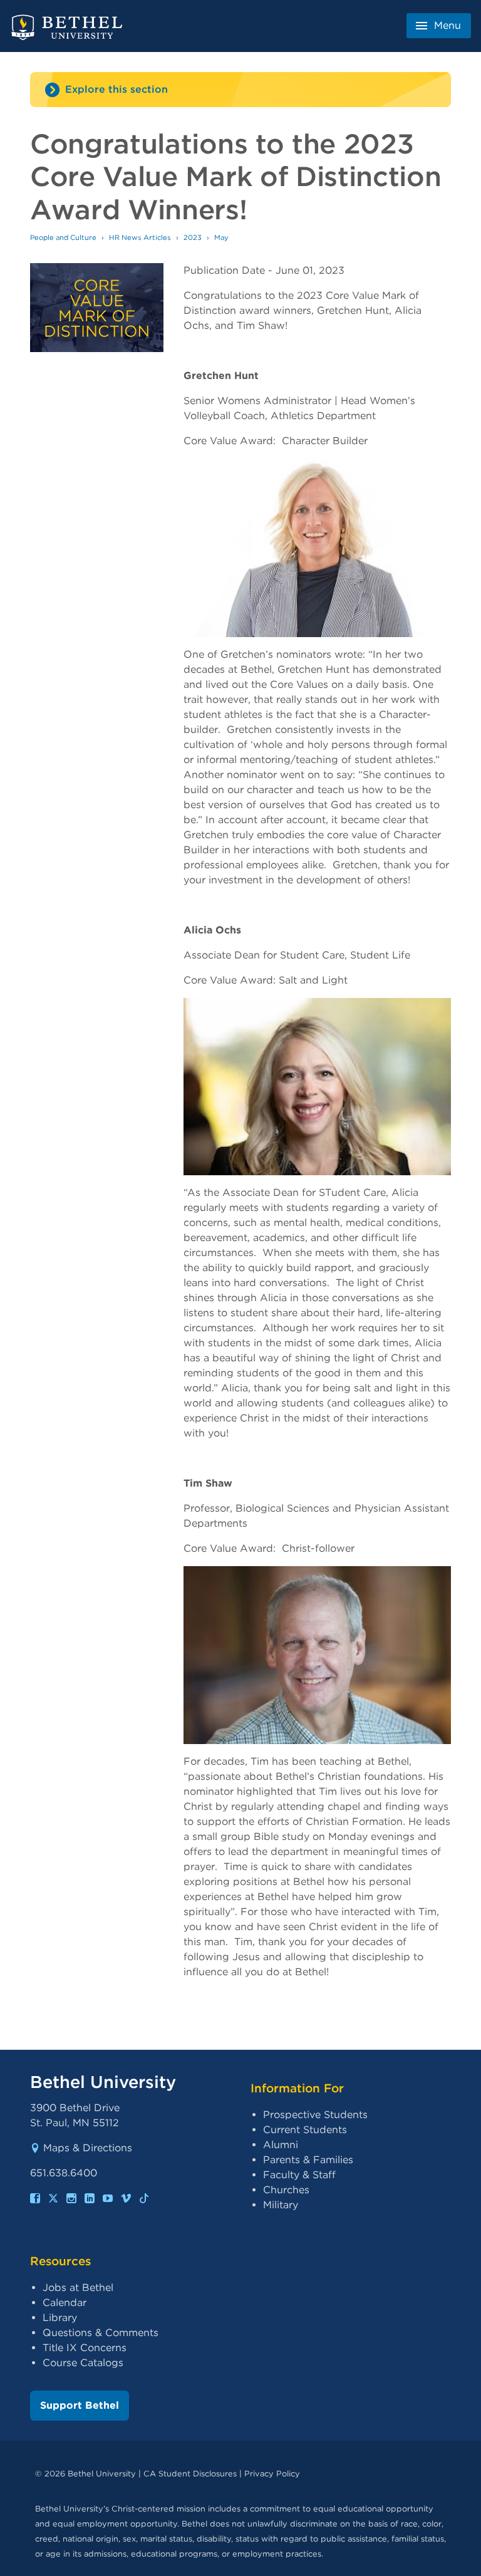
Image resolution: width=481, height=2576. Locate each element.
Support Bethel (80, 2405)
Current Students (305, 2130)
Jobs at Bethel (78, 2288)
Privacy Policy (272, 2474)
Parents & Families (308, 2160)
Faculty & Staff (299, 2175)
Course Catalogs (83, 2363)
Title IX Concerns (85, 2348)
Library (60, 2318)
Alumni (281, 2145)
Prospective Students (315, 2115)
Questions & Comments (101, 2333)
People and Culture (63, 237)
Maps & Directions (88, 2148)
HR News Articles (140, 237)
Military (281, 2205)
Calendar (65, 2303)
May (221, 237)
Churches (286, 2190)
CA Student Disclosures (190, 2474)
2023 (193, 237)
